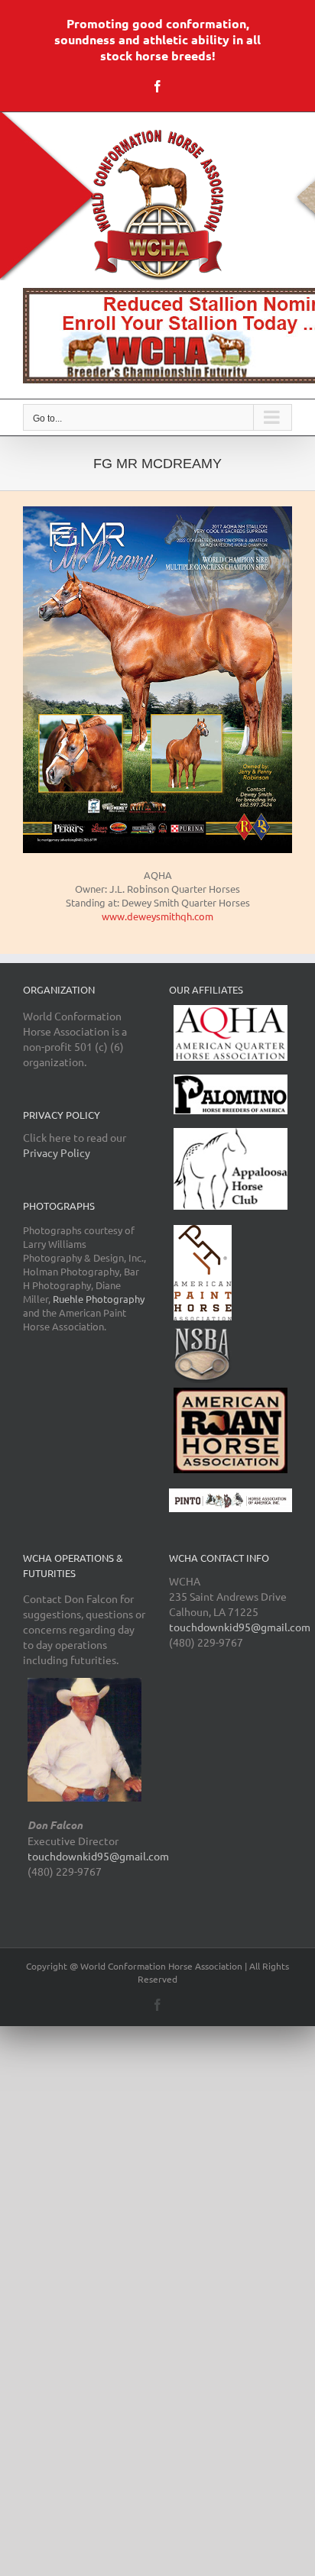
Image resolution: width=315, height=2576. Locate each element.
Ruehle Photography (99, 1299)
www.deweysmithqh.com (157, 916)
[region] (157, 336)
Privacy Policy (57, 1152)
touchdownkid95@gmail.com (98, 1856)
